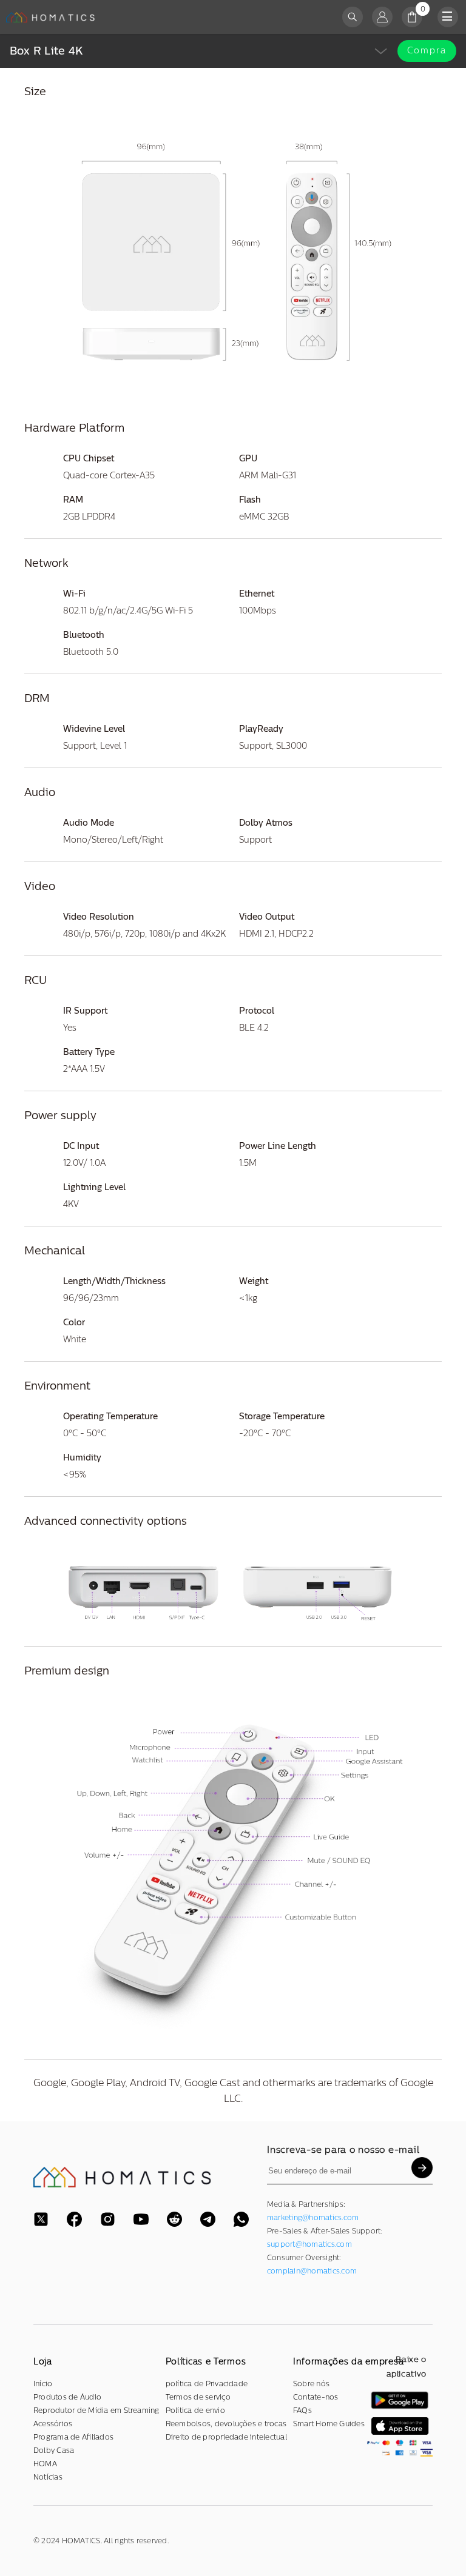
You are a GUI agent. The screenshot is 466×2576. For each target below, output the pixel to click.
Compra (427, 51)
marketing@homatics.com (313, 2218)
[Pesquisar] (353, 17)
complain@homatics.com (312, 2271)
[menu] (448, 17)
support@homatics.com (309, 2244)
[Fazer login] (382, 17)
